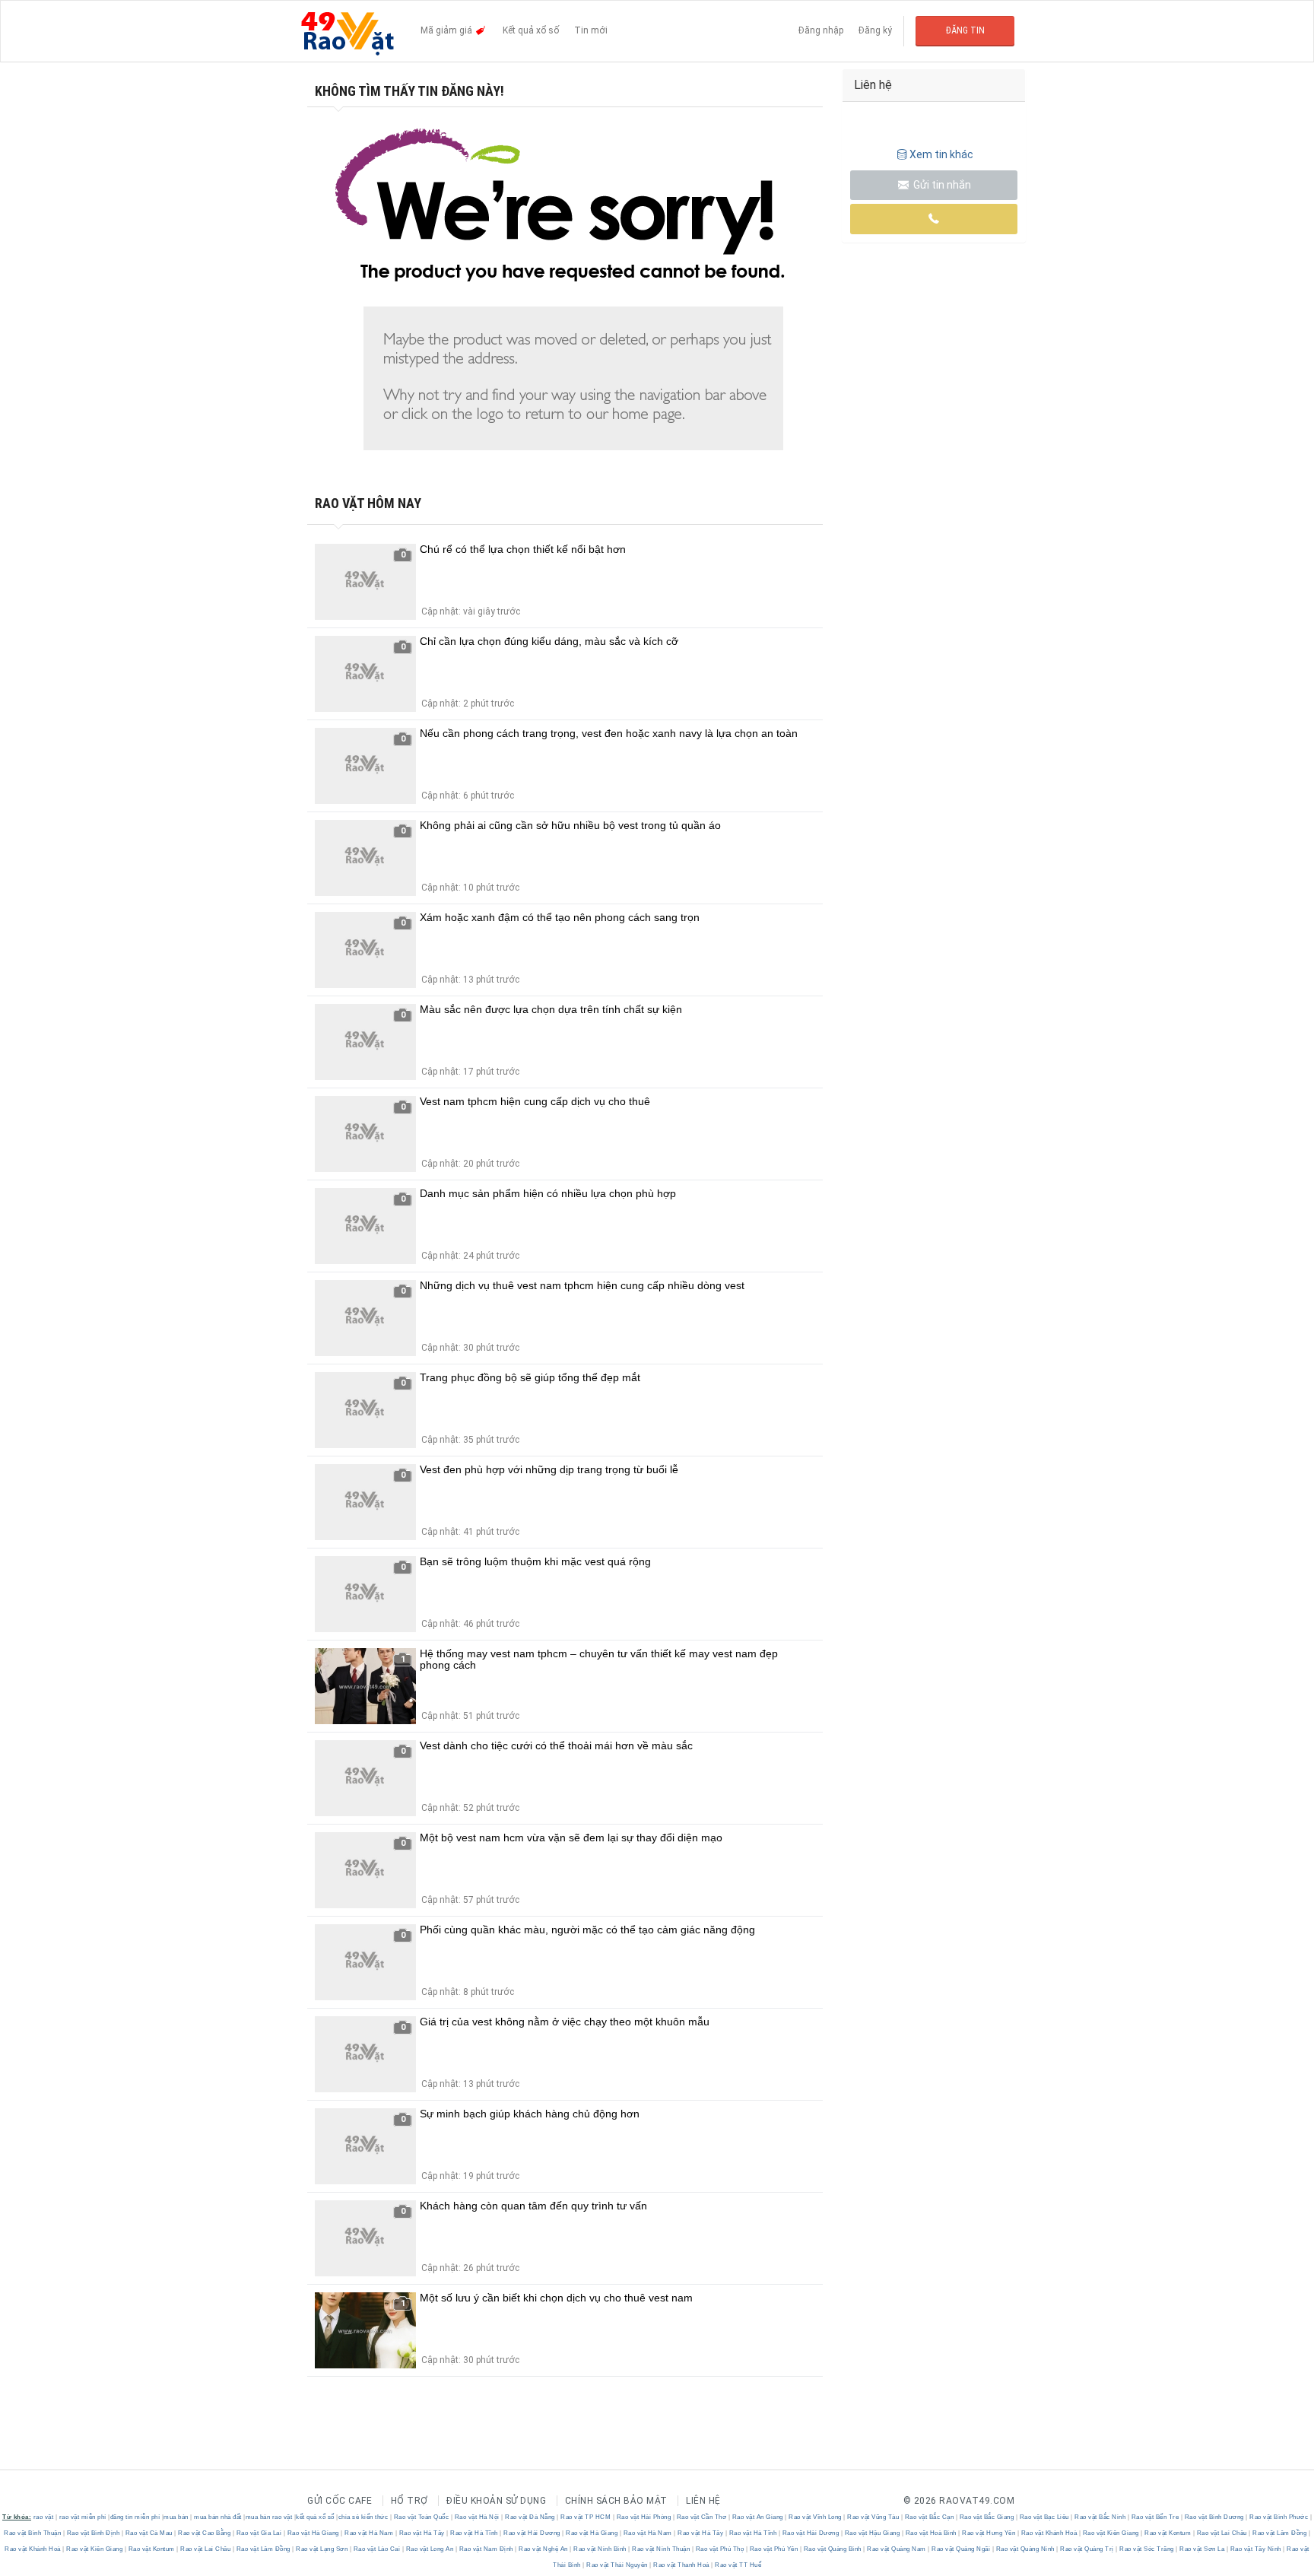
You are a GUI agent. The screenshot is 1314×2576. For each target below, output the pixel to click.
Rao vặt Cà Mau (149, 2533)
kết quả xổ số (315, 2517)
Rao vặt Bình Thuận (33, 2533)
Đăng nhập (821, 30)
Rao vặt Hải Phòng (644, 2517)
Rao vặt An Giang (757, 2517)
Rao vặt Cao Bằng (205, 2533)
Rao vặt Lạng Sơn (322, 2549)
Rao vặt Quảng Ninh (1025, 2549)
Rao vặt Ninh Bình (600, 2549)
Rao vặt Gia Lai (259, 2533)
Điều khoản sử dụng (496, 2501)
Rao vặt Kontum (1168, 2533)
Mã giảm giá (448, 30)
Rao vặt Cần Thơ (701, 2517)
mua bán (176, 2517)
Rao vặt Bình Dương (1214, 2517)
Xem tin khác (941, 154)
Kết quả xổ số (531, 30)
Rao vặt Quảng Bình (832, 2549)
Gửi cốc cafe (340, 2501)
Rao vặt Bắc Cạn (929, 2517)
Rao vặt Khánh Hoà (1049, 2533)
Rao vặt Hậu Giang (872, 2533)
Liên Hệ (703, 2501)
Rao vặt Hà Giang (313, 2533)
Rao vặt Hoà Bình (931, 2533)
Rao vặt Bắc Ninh (1100, 2517)
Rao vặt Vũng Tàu (873, 2517)
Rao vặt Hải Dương (532, 2533)
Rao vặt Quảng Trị (1087, 2549)
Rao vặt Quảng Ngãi (961, 2549)
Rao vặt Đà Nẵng (530, 2517)
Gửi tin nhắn (941, 185)
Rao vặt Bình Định (93, 2533)
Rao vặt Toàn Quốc (421, 2517)
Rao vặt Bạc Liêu (1044, 2517)
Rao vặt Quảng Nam (897, 2549)
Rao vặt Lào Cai (377, 2549)
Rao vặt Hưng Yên (989, 2533)
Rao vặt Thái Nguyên (617, 2565)
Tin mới (591, 30)
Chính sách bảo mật (616, 2501)
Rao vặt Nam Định (486, 2549)
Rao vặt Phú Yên (774, 2549)
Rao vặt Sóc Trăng (1147, 2549)
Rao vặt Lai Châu (1222, 2533)
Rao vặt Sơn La (1202, 2549)
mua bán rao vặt (269, 2517)
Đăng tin (965, 30)
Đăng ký (875, 30)
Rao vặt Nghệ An (544, 2549)
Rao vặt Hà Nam (369, 2533)
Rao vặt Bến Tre (1155, 2517)
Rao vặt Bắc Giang (987, 2517)
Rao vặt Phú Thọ (720, 2549)
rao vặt (44, 2517)
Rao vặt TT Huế (738, 2565)
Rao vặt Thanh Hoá (682, 2565)
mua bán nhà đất (218, 2517)
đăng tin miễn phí (135, 2517)
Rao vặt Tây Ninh (1255, 2549)
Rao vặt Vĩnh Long (816, 2517)
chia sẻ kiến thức (363, 2517)
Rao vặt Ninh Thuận (661, 2549)
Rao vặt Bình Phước (1279, 2517)
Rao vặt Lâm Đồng (1280, 2533)
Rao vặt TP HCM (586, 2517)
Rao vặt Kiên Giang (1111, 2533)
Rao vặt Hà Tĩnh (474, 2533)
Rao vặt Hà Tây (422, 2533)
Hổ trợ (409, 2501)
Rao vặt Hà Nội (477, 2517)
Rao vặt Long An (430, 2549)
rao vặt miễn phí (83, 2517)
